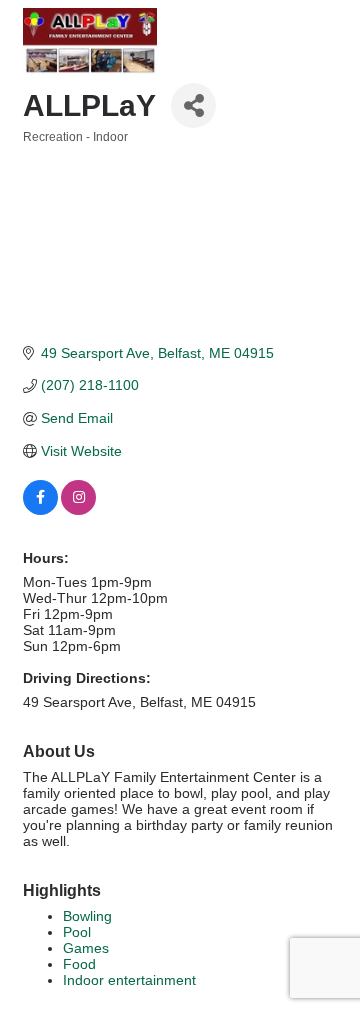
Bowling (87, 916)
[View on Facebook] (40, 510)
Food (79, 964)
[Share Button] (193, 105)
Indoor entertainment (129, 980)
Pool (77, 932)
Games (86, 948)
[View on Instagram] (78, 510)
